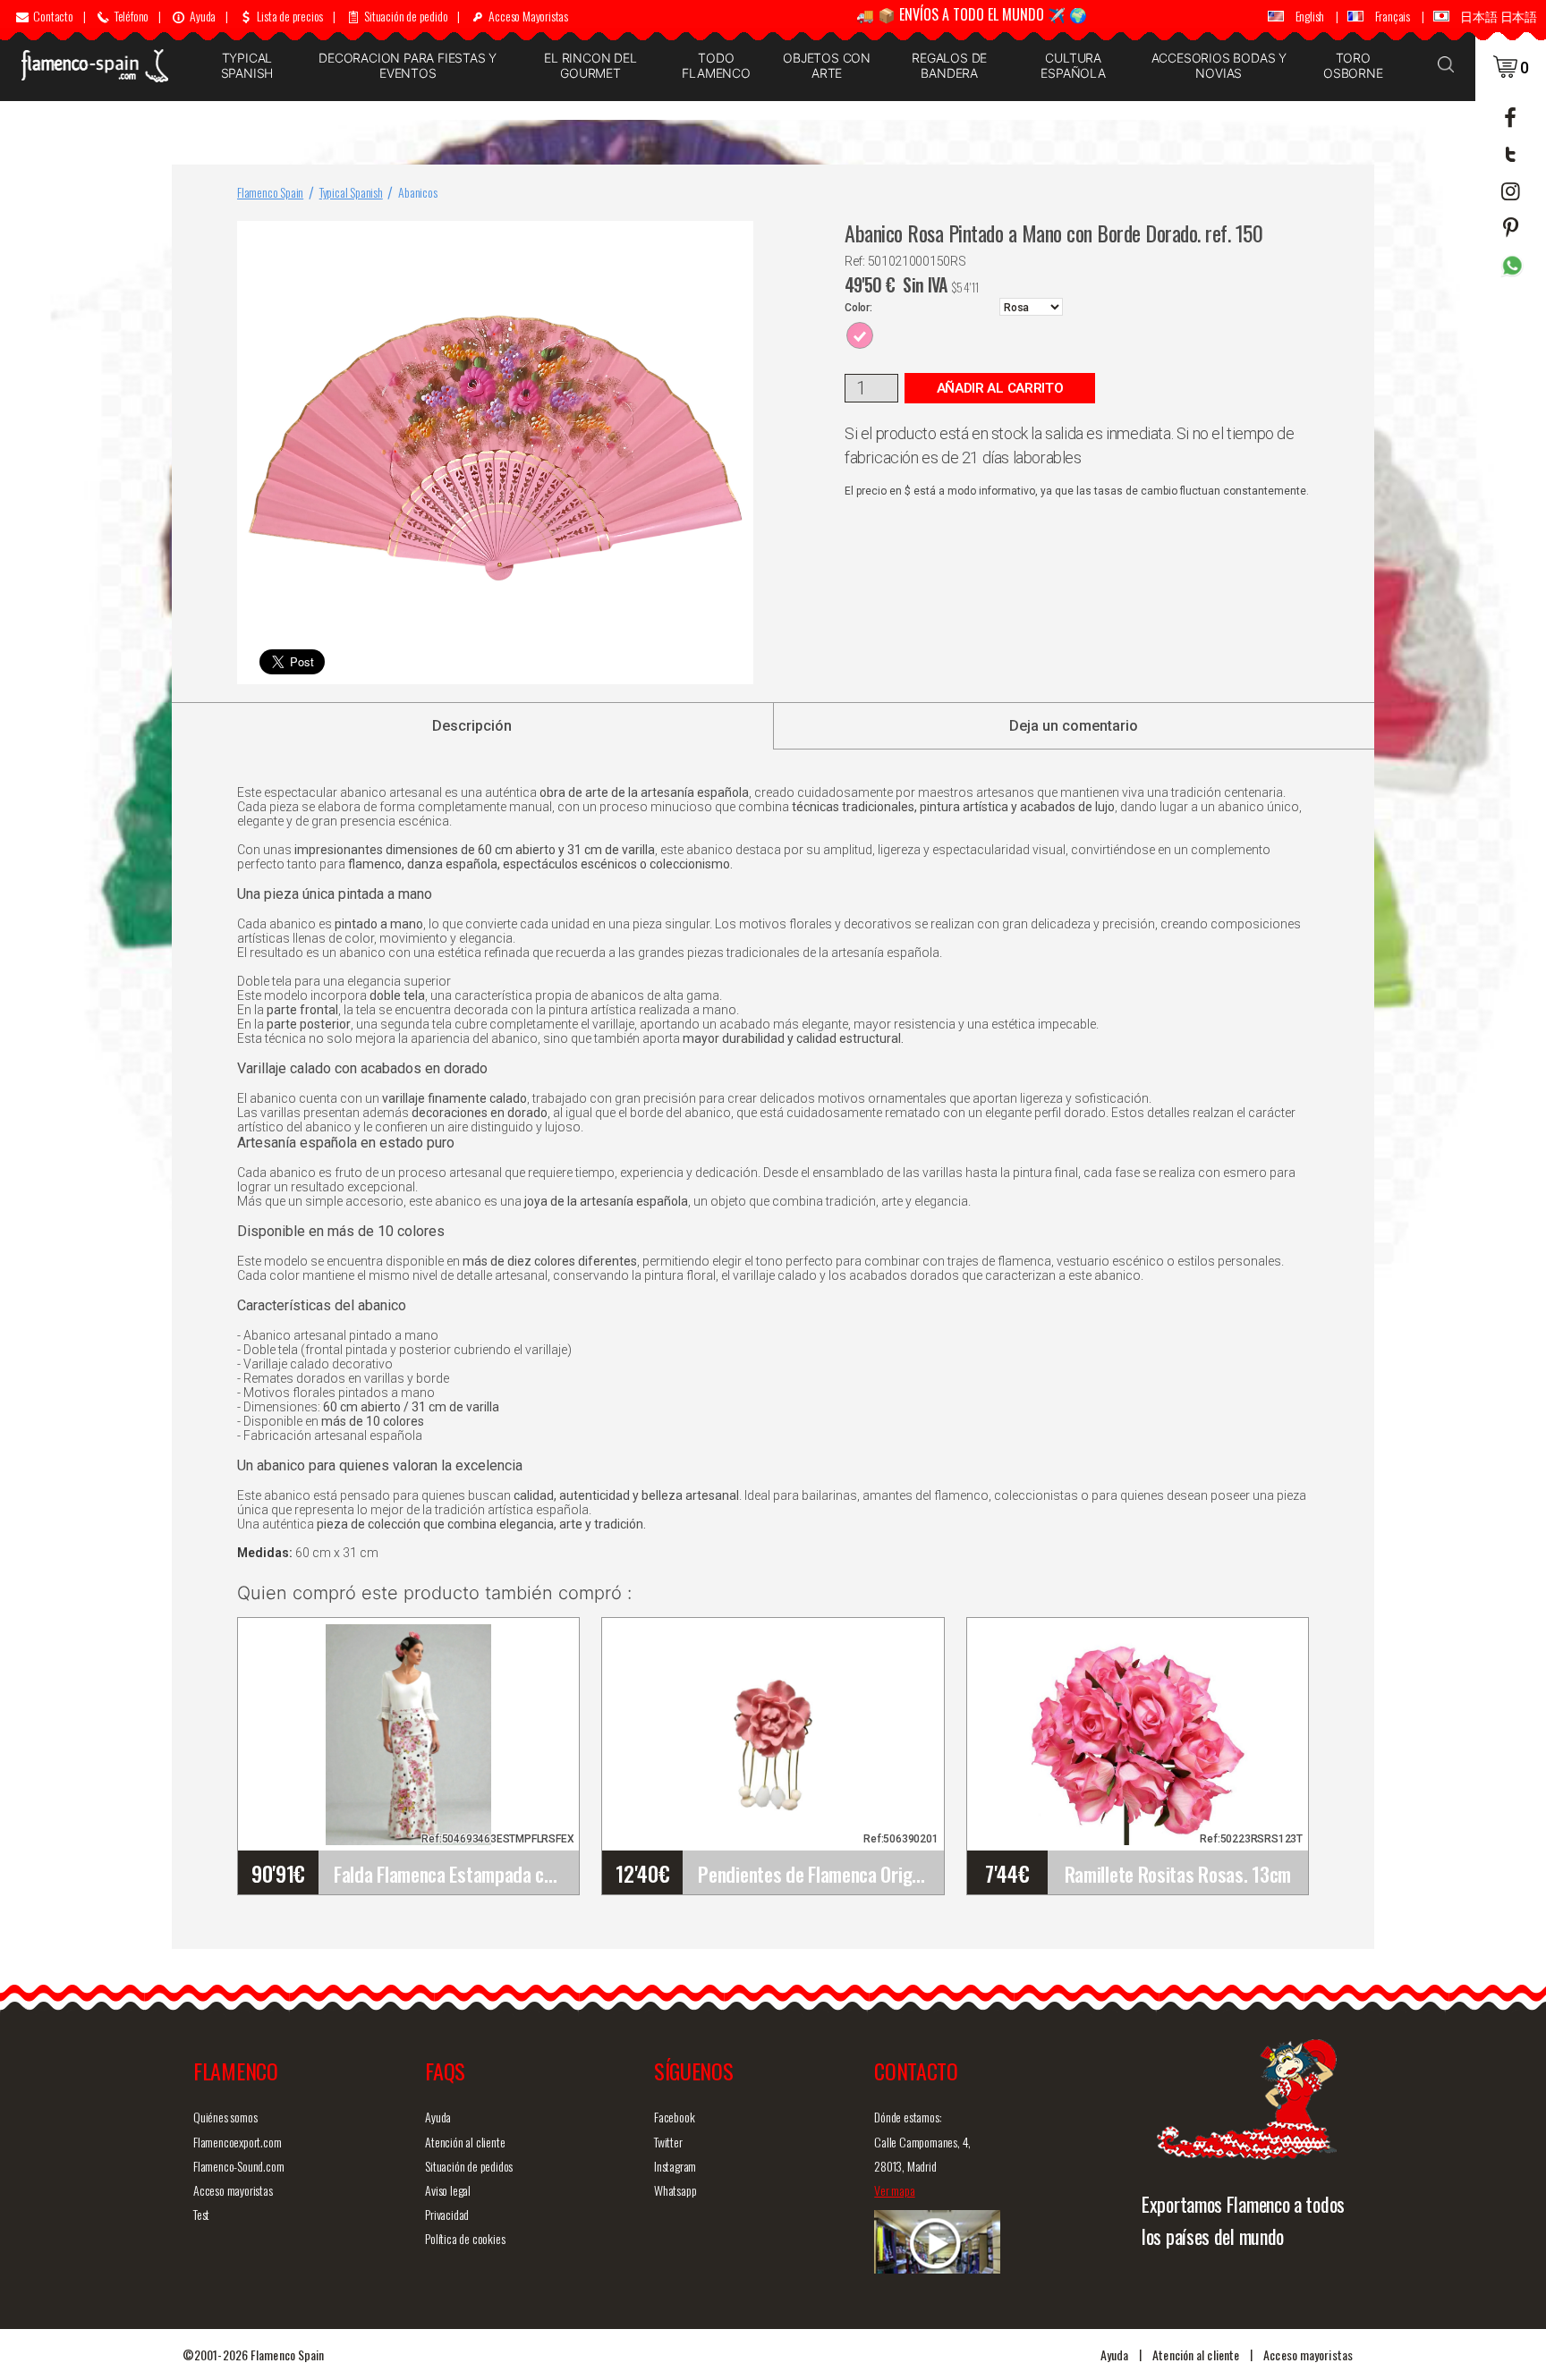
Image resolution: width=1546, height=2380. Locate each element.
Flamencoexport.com (237, 2142)
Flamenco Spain (270, 192)
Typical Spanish (247, 65)
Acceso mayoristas (233, 2190)
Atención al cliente (465, 2142)
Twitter (668, 2142)
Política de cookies (465, 2238)
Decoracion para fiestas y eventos (408, 65)
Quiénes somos (225, 2117)
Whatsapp (675, 2190)
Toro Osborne (1353, 65)
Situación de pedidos (469, 2166)
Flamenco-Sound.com (238, 2166)
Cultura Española (1073, 65)
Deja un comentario (1074, 726)
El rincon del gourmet (590, 65)
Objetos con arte (827, 65)
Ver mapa (894, 2190)
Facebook (674, 2117)
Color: (858, 308)
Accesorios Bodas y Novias (1219, 65)
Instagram (675, 2166)
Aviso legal (448, 2190)
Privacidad (447, 2214)
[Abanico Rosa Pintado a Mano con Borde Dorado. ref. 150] (736, 238)
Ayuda (438, 2117)
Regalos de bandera (949, 65)
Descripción (472, 726)
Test (201, 2214)
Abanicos (417, 192)
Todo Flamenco (716, 65)
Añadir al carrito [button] (1000, 388)
